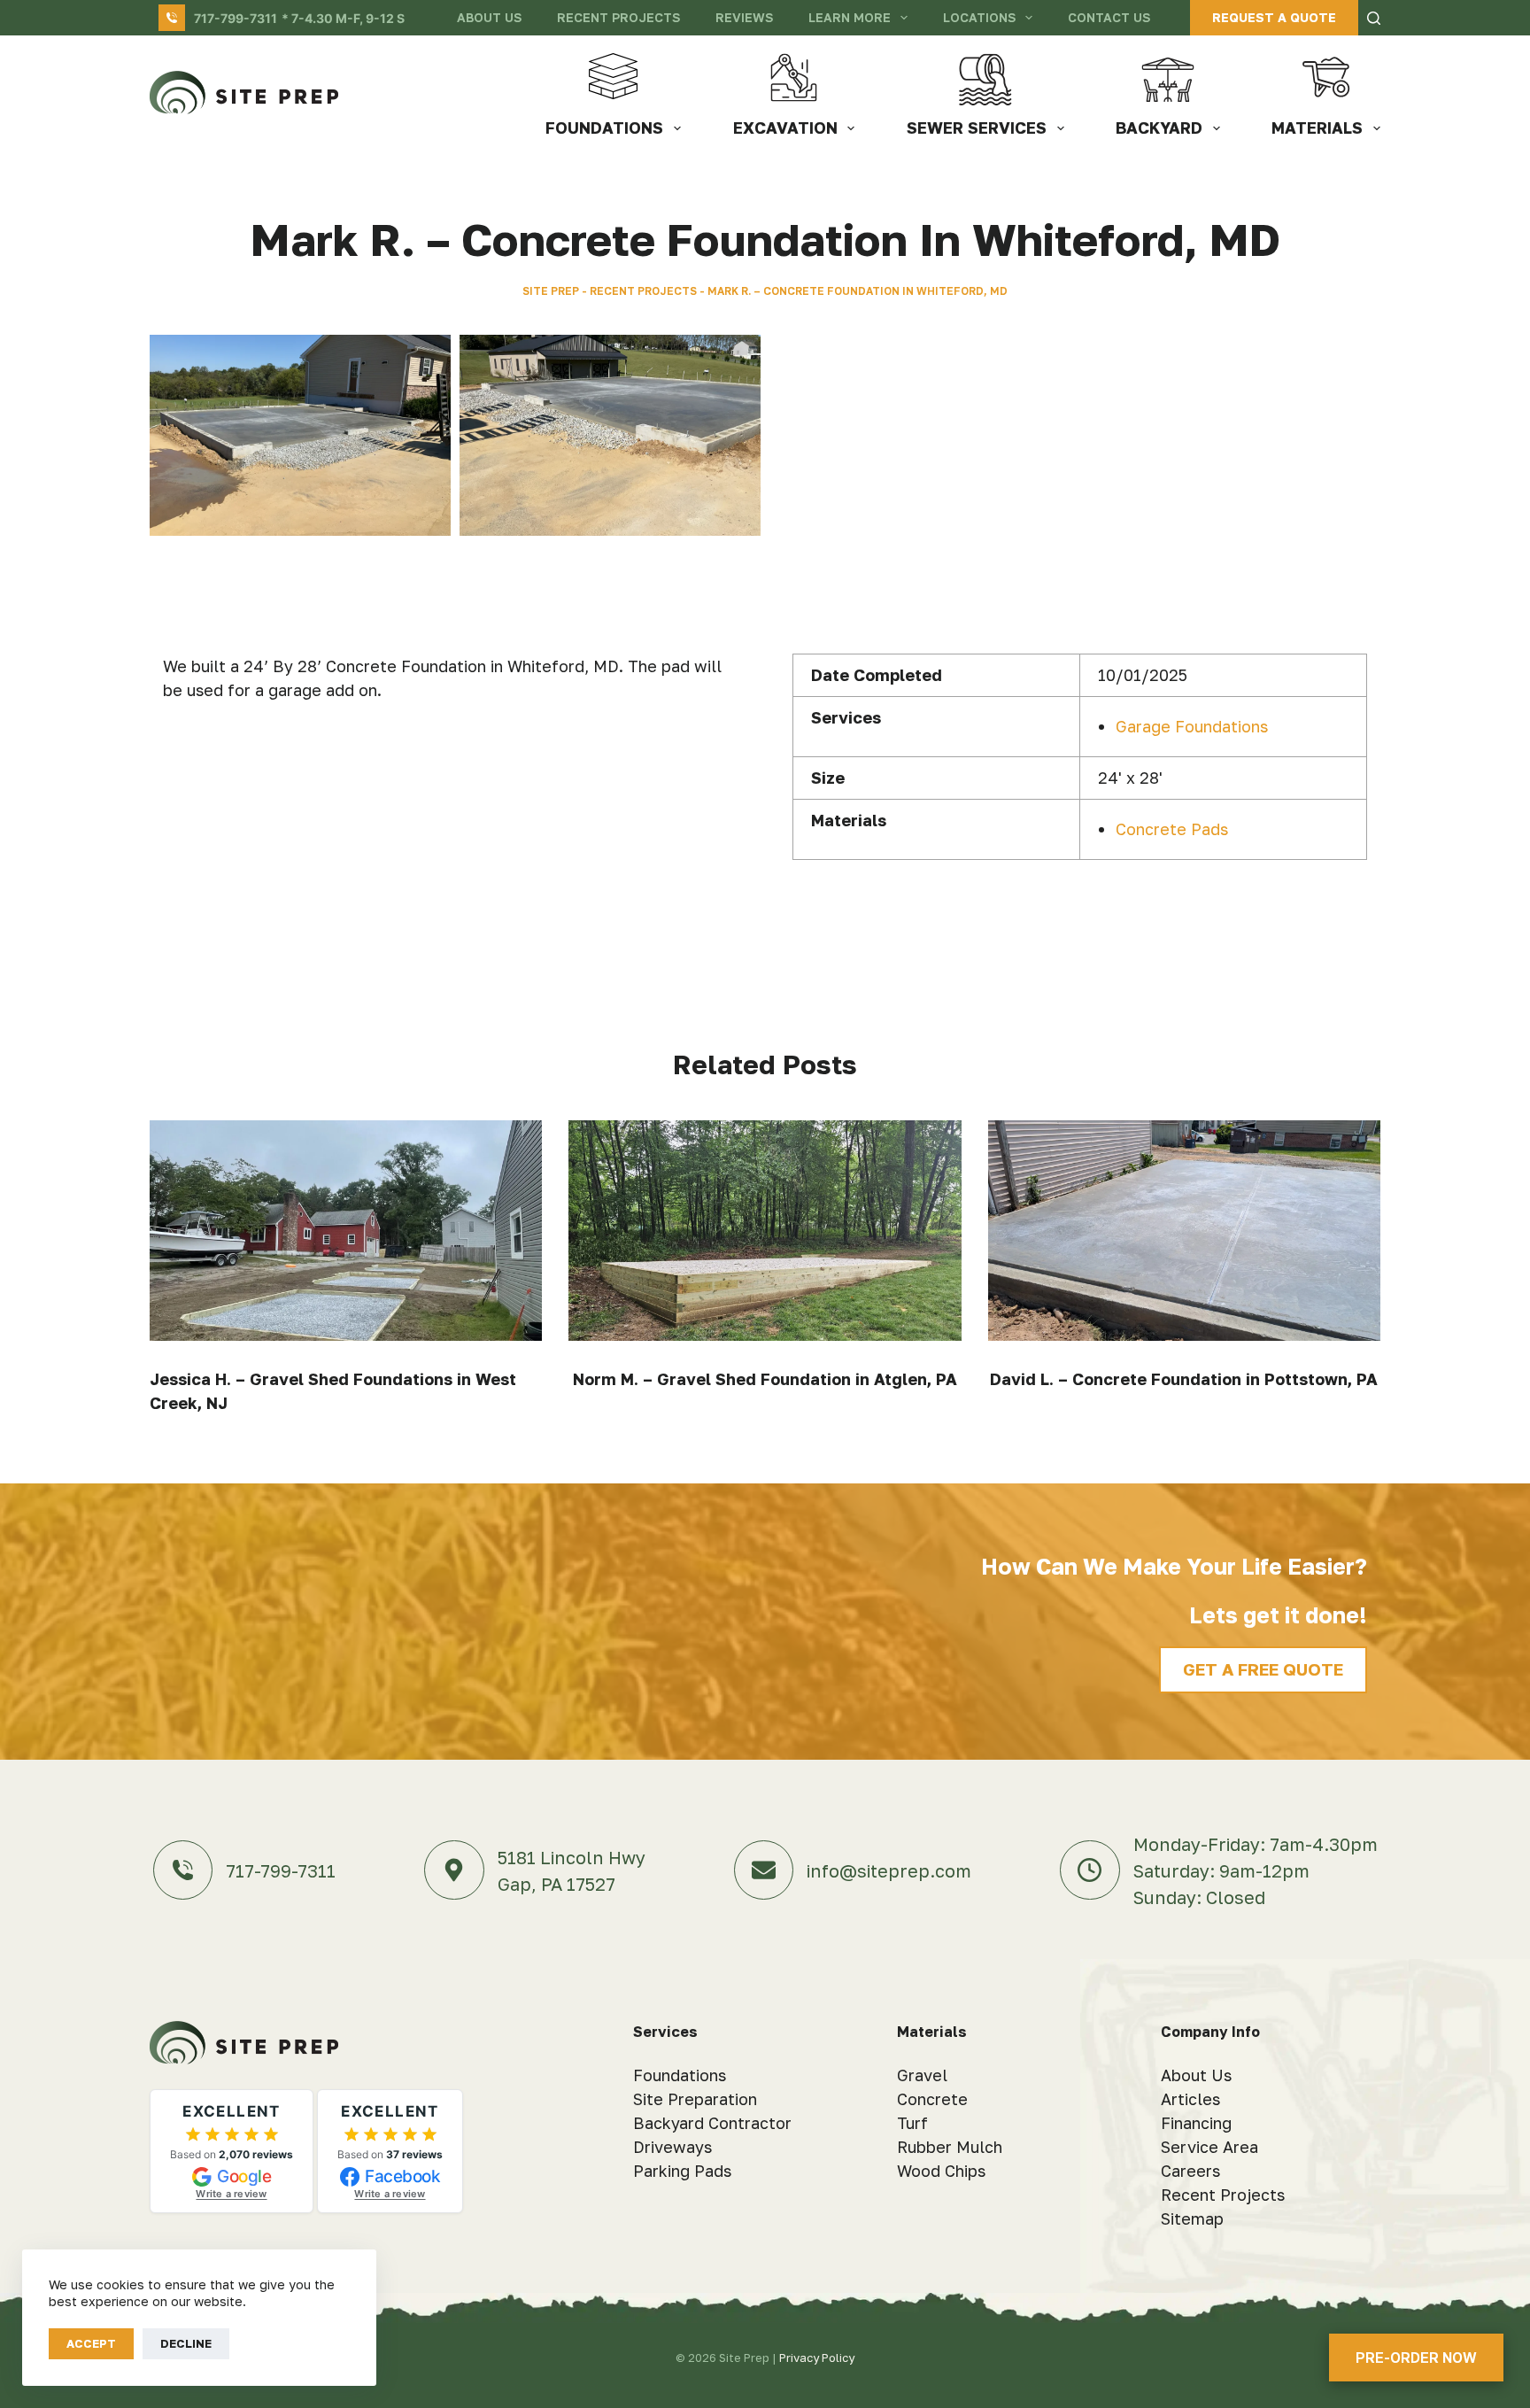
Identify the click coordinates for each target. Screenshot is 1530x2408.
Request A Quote (1274, 17)
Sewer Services (977, 128)
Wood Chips (941, 2171)
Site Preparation (695, 2099)
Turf (912, 2123)
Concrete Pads (1172, 829)
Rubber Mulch (950, 2147)
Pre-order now (1416, 2358)
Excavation (785, 128)
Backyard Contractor (712, 2123)
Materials (1317, 128)
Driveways (672, 2147)
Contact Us (1109, 17)
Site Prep (551, 291)
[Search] (1374, 18)
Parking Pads (682, 2171)
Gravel (922, 2075)
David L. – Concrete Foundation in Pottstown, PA (1184, 1379)
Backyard (1159, 128)
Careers (1190, 2171)
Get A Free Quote (1263, 1669)
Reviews (744, 17)
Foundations (604, 128)
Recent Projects (618, 17)
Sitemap (1192, 2218)
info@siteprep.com (889, 1870)
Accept (91, 2343)
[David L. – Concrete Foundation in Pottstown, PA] (1184, 1231)
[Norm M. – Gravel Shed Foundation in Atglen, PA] (765, 1231)
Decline (186, 2343)
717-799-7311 (236, 18)
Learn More (850, 17)
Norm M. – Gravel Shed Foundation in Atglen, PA (765, 1379)
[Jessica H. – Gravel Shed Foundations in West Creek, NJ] (346, 1231)
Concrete (932, 2099)
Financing (1196, 2123)
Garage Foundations (1192, 726)
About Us (489, 17)
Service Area (1209, 2147)
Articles (1190, 2099)
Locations (979, 17)
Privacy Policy (817, 2358)
